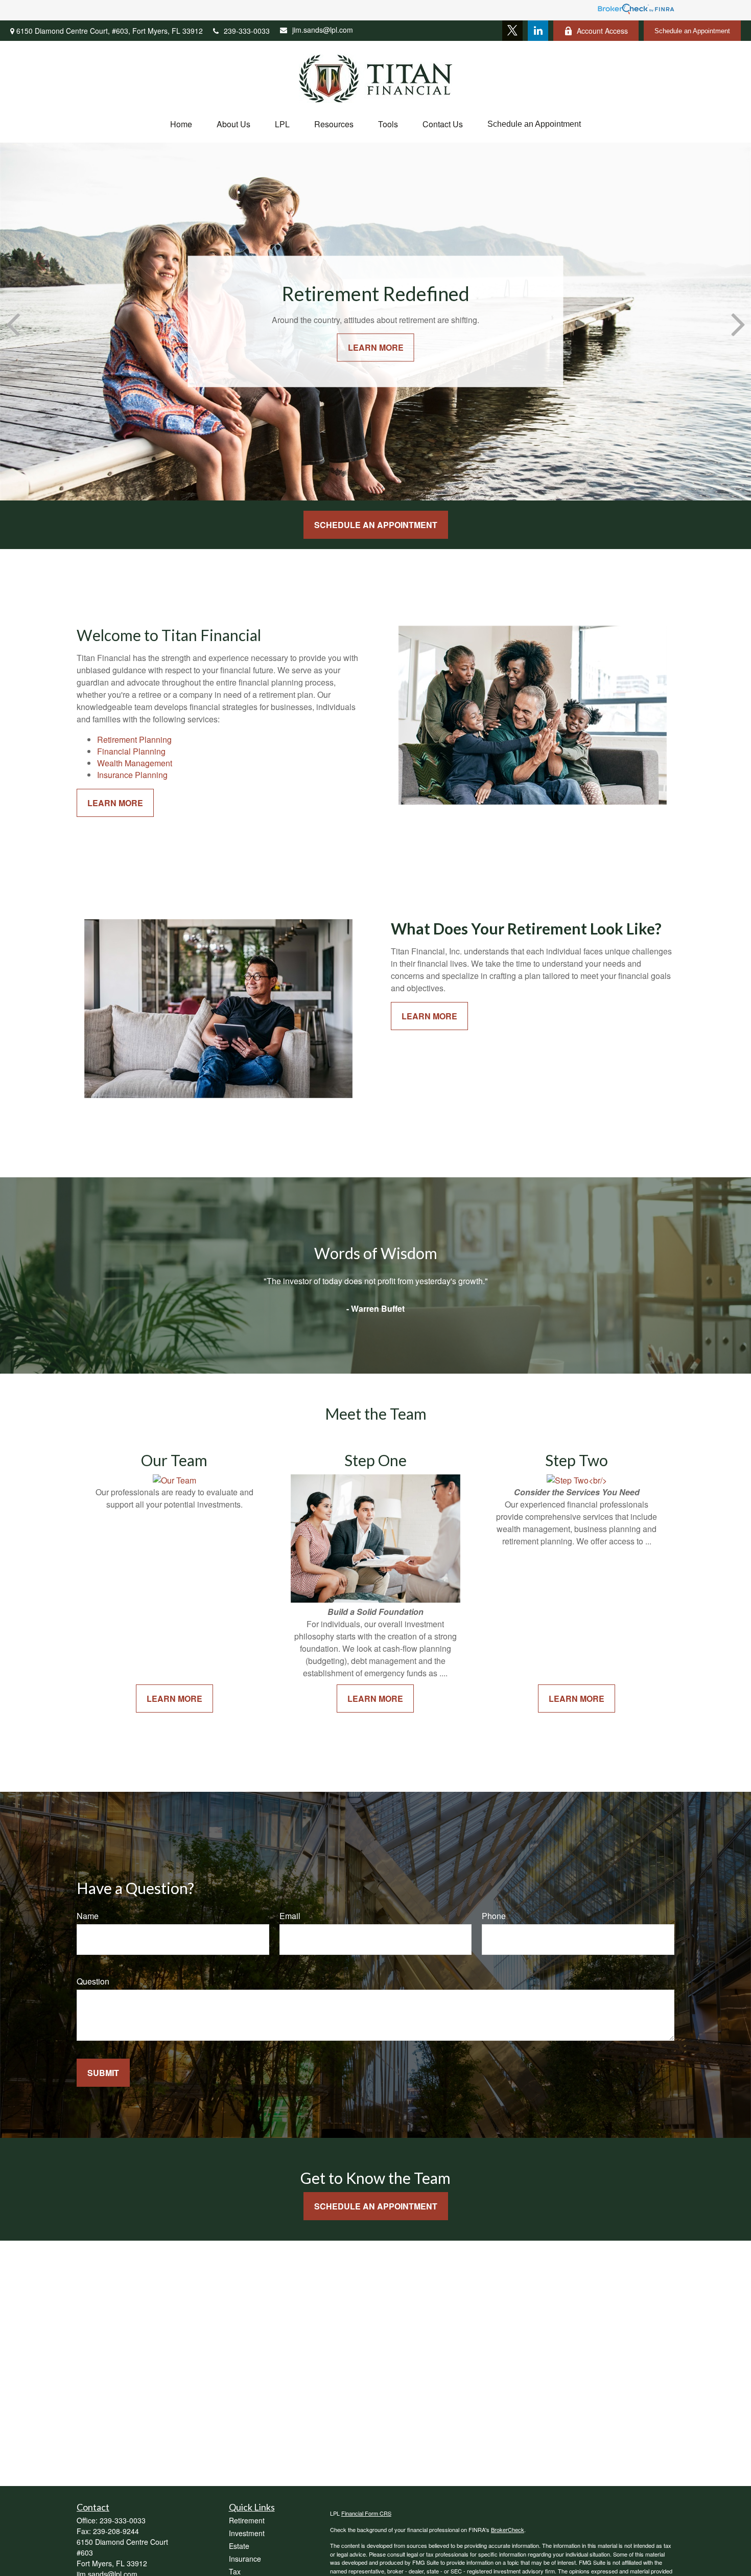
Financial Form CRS (366, 2513)
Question (93, 1981)
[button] (181, 124)
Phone (494, 1916)
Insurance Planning (132, 775)
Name (88, 1916)
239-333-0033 (247, 31)
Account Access (602, 31)
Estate (239, 2546)
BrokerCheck (508, 2529)
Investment (247, 2533)
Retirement (247, 2520)
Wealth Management (135, 763)
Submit (103, 2073)
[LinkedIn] (538, 31)
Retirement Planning (134, 739)
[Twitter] (512, 31)
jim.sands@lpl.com (323, 30)
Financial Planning (131, 751)
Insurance (245, 2559)
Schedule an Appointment (692, 31)
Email (290, 1916)
